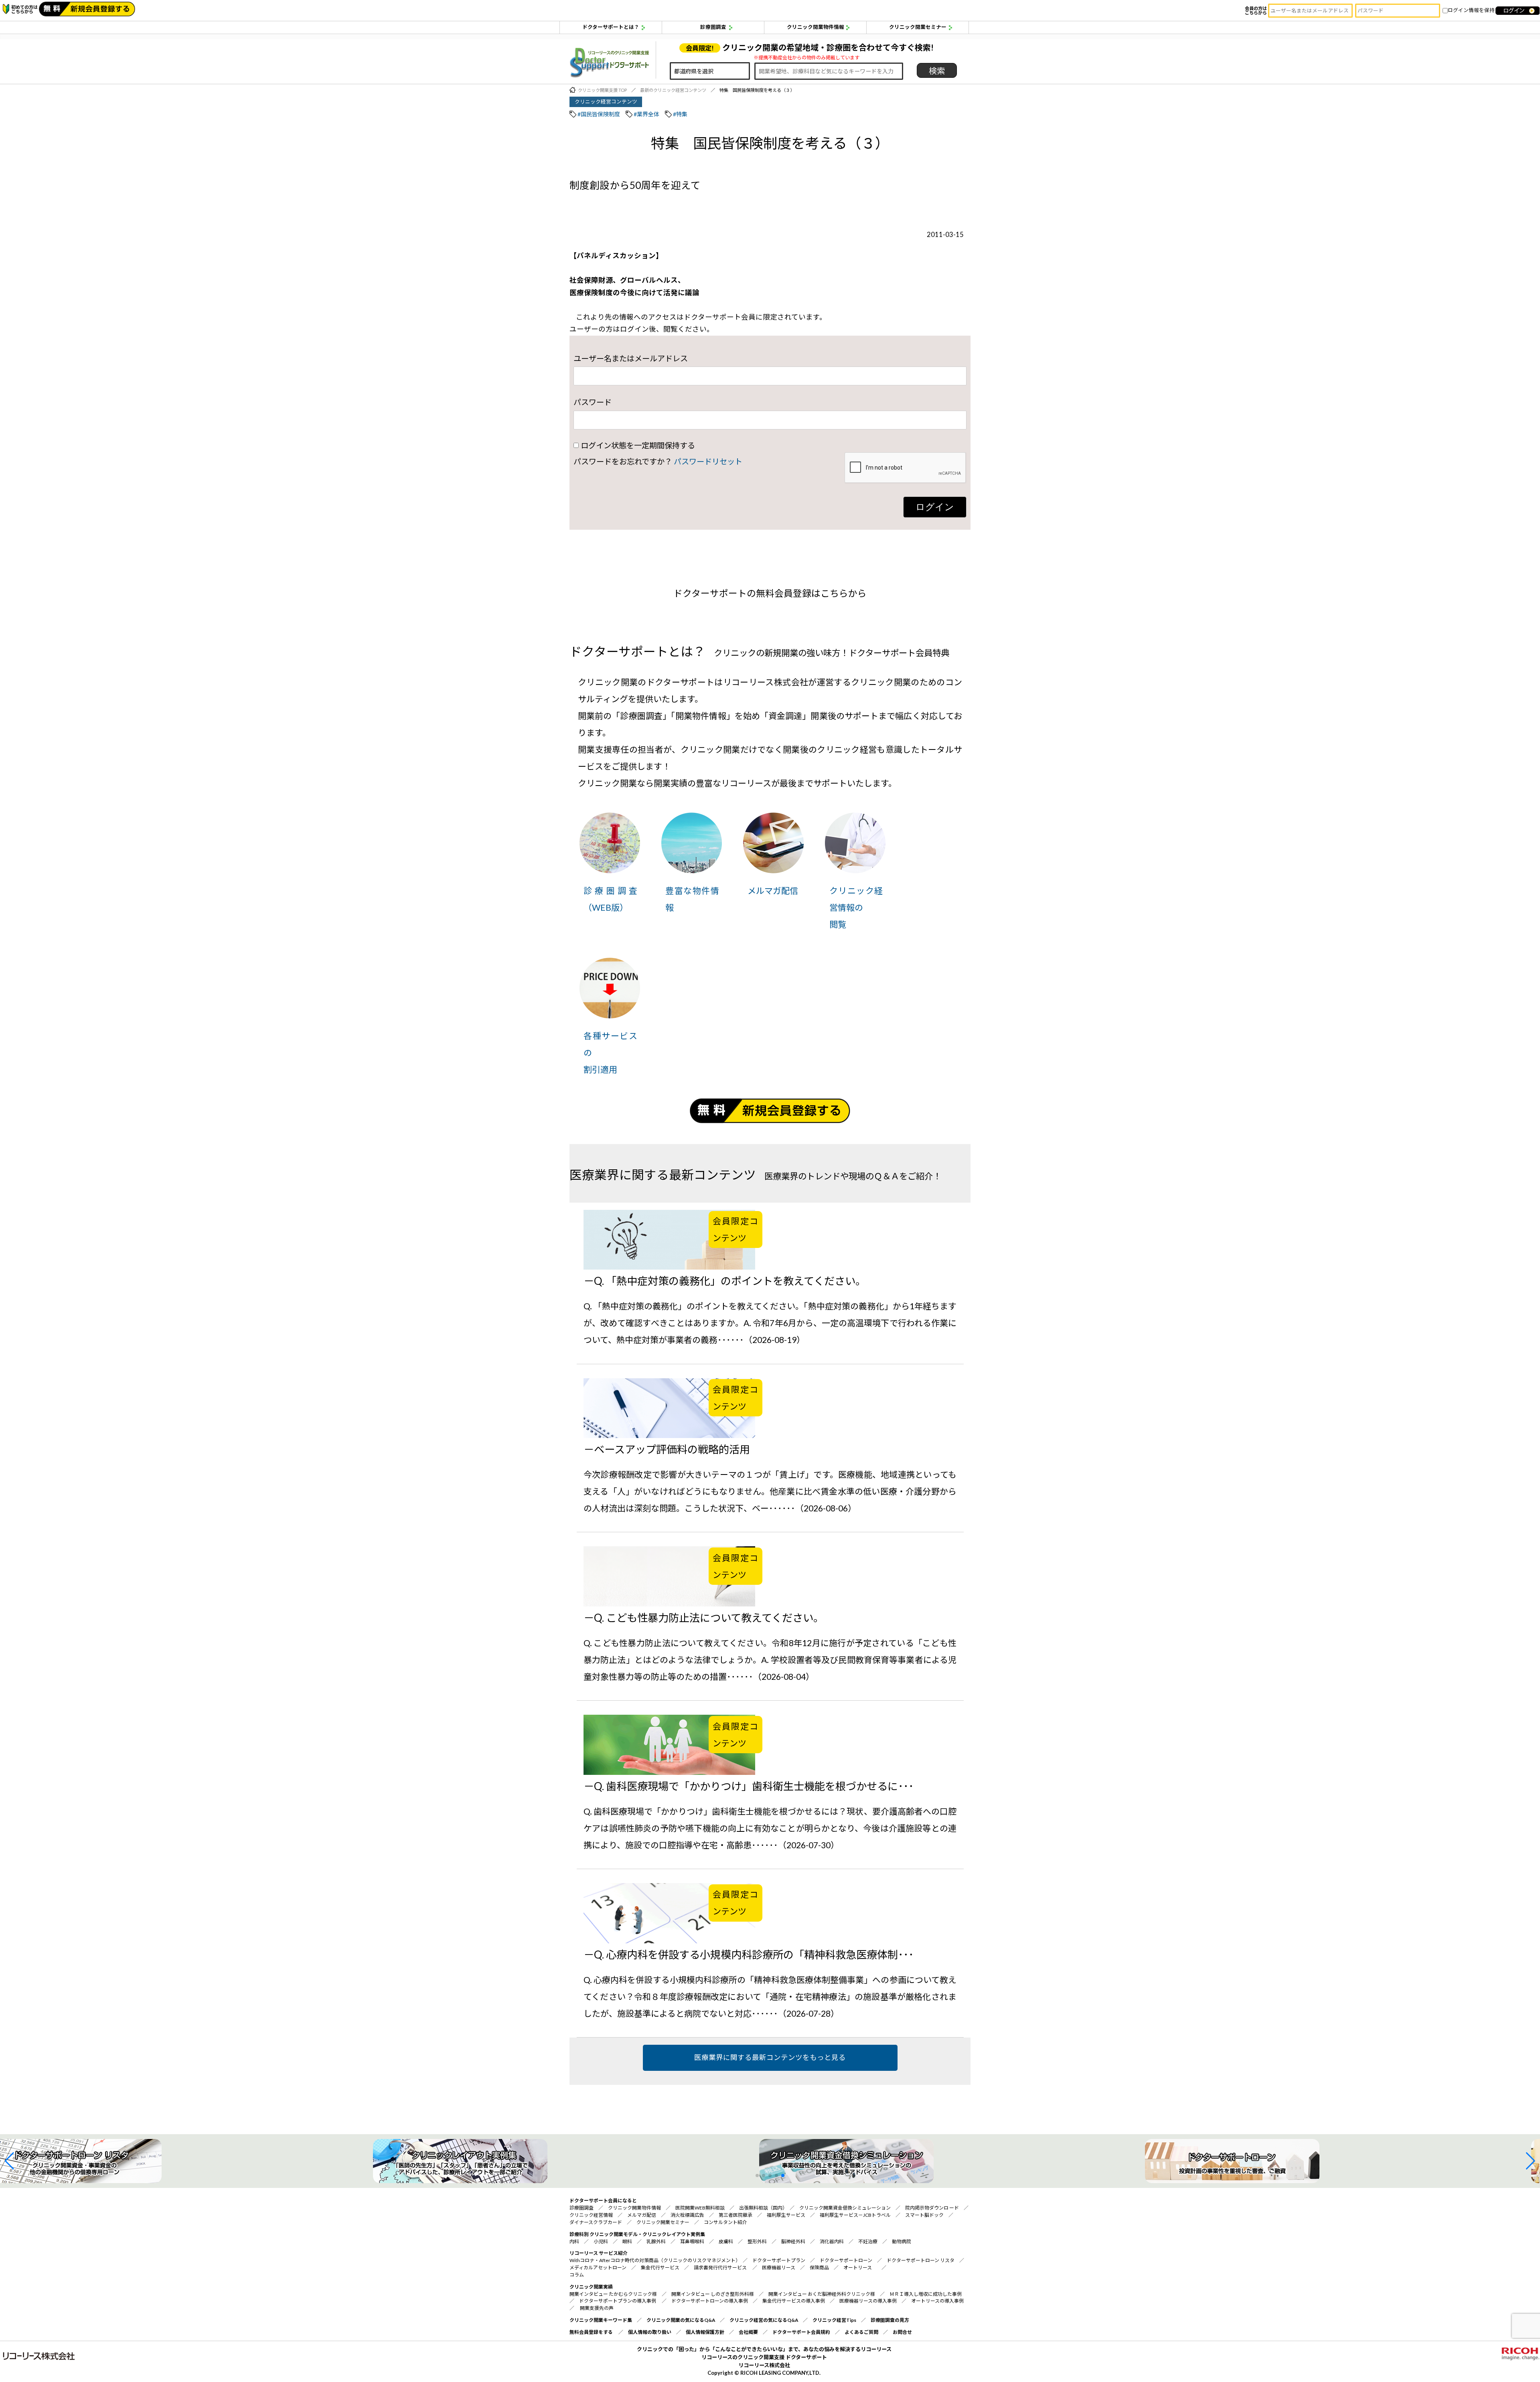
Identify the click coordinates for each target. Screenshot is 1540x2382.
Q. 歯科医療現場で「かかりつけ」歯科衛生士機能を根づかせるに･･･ (754, 1786)
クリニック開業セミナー (918, 27)
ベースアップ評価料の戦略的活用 (672, 1449)
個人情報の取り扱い (650, 2332)
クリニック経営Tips (834, 2320)
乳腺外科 (656, 2241)
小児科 (601, 2241)
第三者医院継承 (736, 2215)
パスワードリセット (708, 461)
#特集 (680, 114)
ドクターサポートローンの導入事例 (710, 2301)
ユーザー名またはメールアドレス (631, 358)
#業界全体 (646, 114)
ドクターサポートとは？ (611, 27)
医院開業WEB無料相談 (700, 2208)
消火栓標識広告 (687, 2215)
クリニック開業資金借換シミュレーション (845, 2208)
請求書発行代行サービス (720, 2268)
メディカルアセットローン (598, 2268)
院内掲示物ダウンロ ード (932, 2208)
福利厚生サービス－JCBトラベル (855, 2215)
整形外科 (757, 2241)
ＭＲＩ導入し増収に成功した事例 (926, 2294)
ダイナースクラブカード (596, 2222)
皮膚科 (726, 2241)
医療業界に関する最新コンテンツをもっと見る (770, 2057)
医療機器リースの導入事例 (868, 2301)
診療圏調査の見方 (890, 2320)
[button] (9, 2161)
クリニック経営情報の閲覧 (856, 907)
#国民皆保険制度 (599, 114)
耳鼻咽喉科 (692, 2241)
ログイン (935, 507)
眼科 (627, 2241)
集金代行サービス (660, 2268)
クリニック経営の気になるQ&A (764, 2320)
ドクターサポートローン (846, 2260)
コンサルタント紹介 (725, 2222)
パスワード (593, 402)
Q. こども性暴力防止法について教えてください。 (709, 1618)
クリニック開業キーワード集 (601, 2320)
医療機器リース (779, 2268)
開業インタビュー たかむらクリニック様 (613, 2294)
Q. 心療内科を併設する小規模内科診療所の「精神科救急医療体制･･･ (754, 1955)
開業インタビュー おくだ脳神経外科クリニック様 (822, 2294)
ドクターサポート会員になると (603, 2201)
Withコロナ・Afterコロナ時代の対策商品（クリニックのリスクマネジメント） (654, 2260)
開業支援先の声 (597, 2308)
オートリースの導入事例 (937, 2301)
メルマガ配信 (773, 890)
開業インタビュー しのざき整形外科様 (713, 2294)
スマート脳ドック (924, 2215)
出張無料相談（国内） (762, 2208)
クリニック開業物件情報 (816, 27)
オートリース (858, 2268)
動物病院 (902, 2241)
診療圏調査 (713, 27)
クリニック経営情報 (591, 2215)
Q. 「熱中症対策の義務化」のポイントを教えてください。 (730, 1281)
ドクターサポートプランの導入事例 (618, 2301)
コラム (577, 2275)
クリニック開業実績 (591, 2287)
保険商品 (819, 2268)
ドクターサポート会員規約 (801, 2332)
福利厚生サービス (786, 2215)
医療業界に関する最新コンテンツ (663, 1175)
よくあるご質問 (861, 2332)
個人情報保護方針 (705, 2332)
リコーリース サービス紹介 (599, 2253)
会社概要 (748, 2332)
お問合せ (902, 2332)
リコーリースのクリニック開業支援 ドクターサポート (764, 2357)
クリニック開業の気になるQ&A (681, 2320)
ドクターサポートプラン (779, 2260)
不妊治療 (868, 2241)
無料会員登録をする (591, 2332)
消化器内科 (832, 2241)
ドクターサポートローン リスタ (921, 2260)
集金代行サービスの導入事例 (794, 2301)
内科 (574, 2241)
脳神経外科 (793, 2241)
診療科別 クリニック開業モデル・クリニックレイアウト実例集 (637, 2234)
